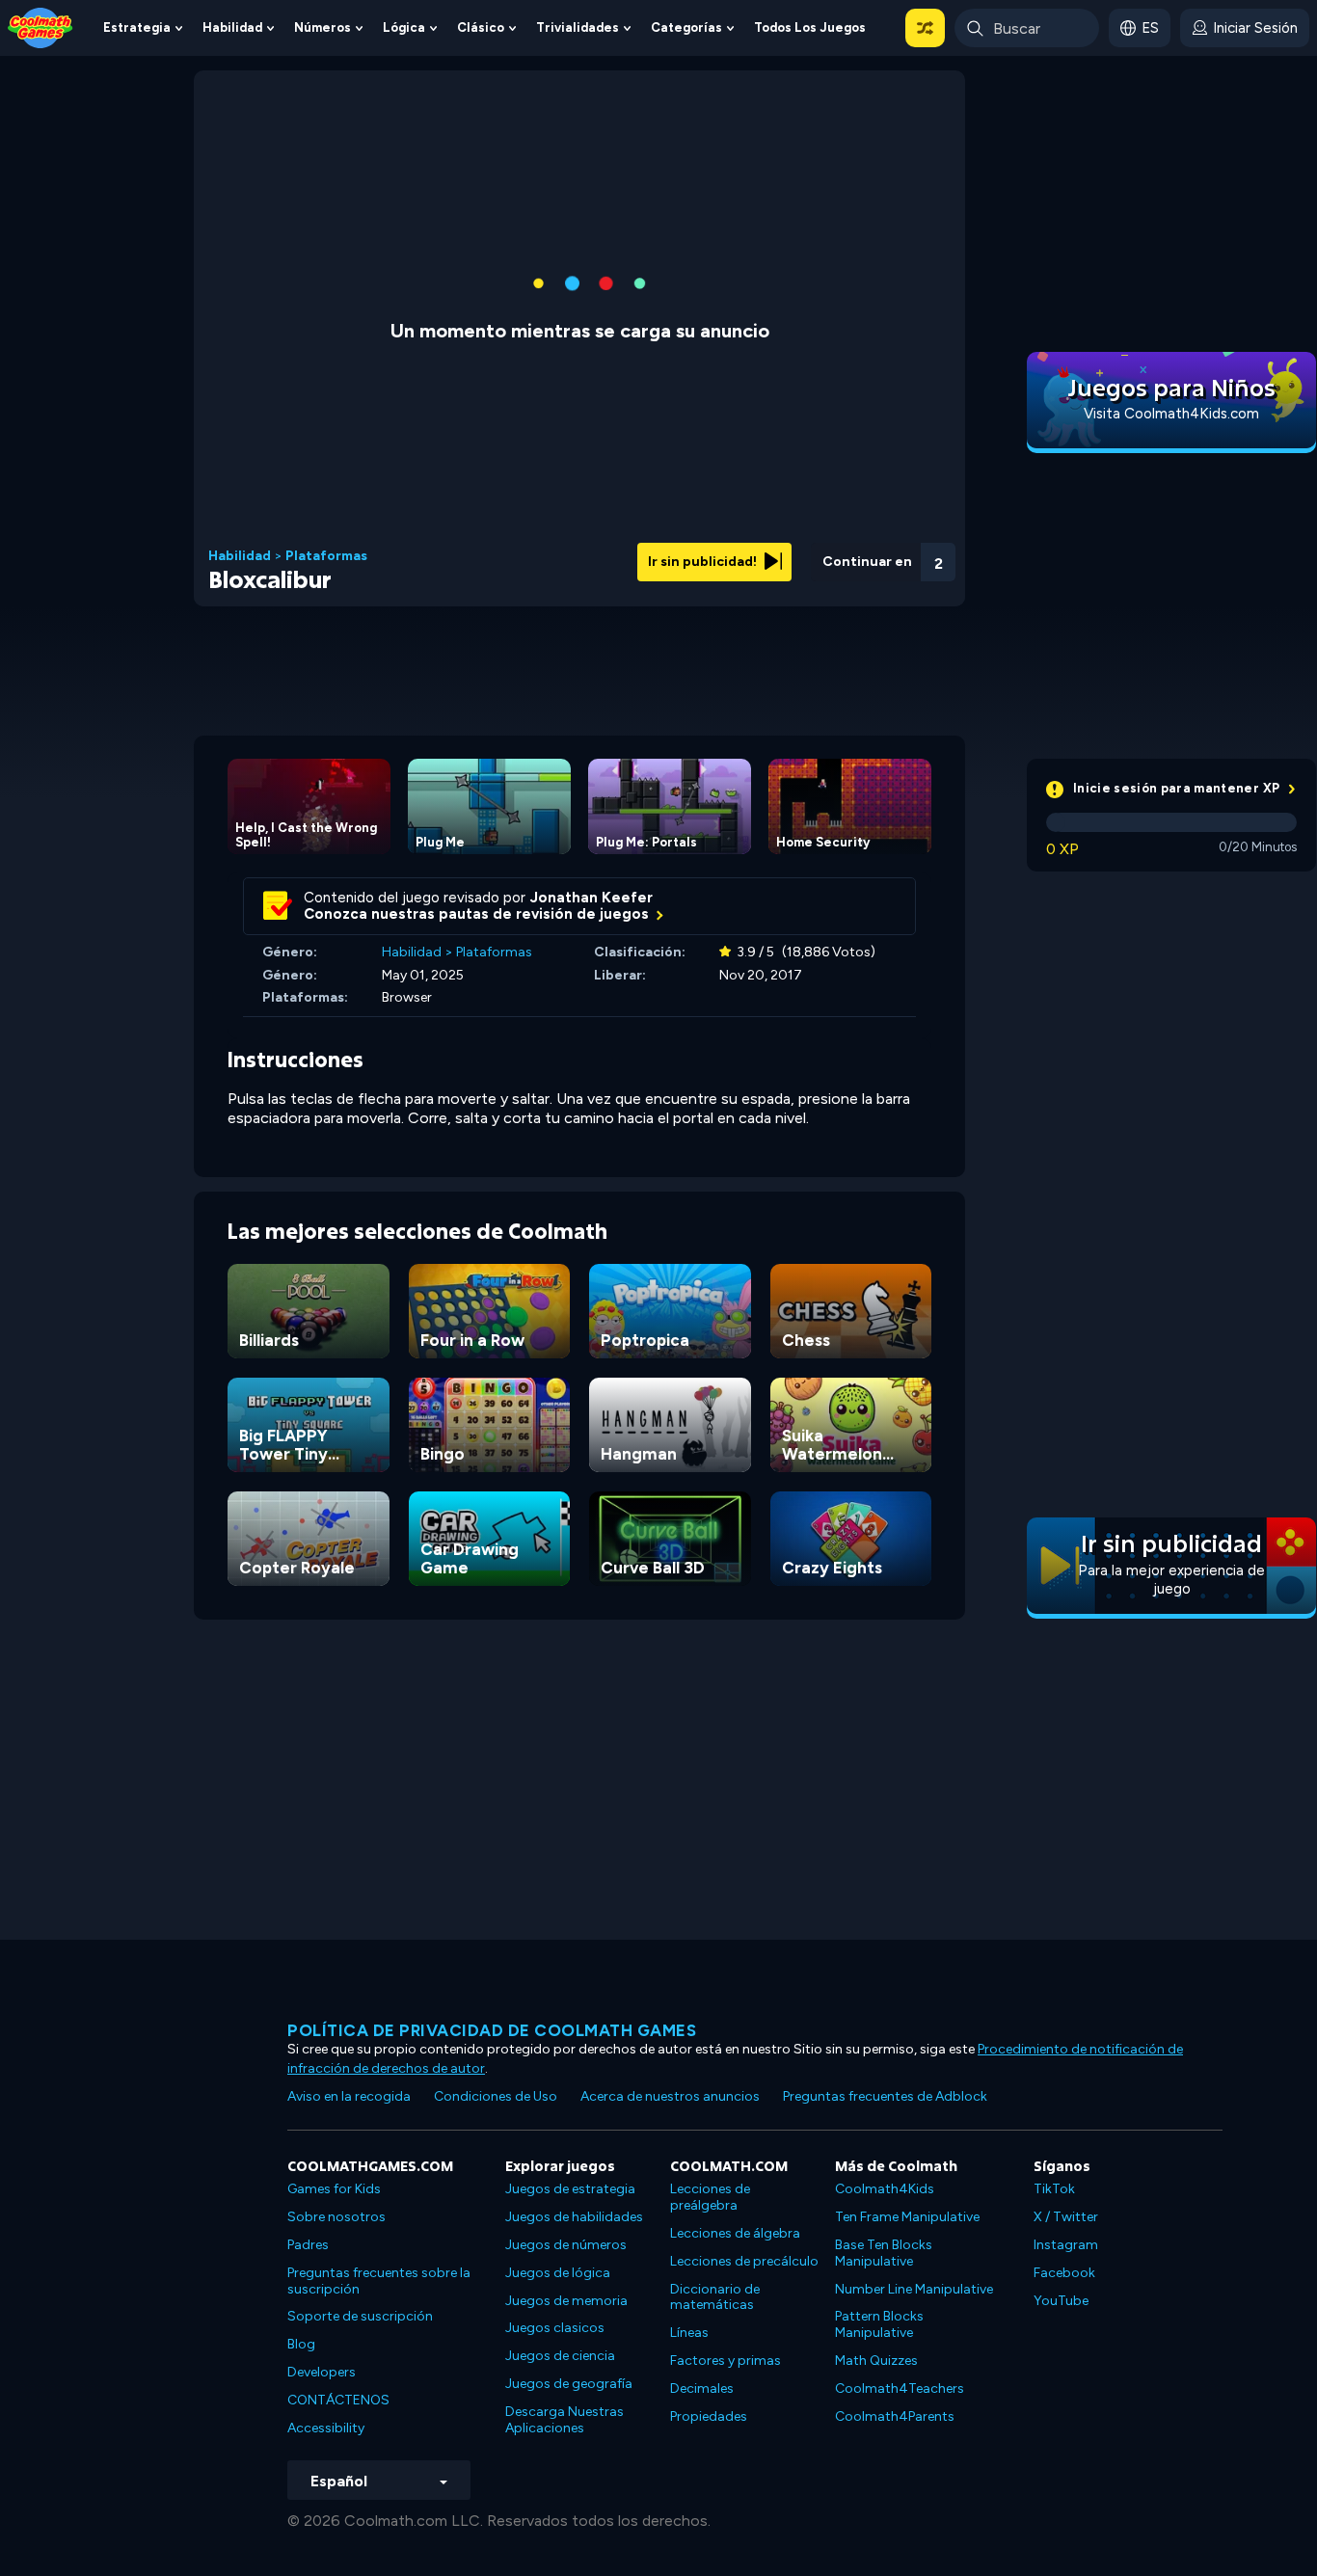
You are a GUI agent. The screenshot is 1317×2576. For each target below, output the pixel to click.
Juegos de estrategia (570, 2189)
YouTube (1061, 2301)
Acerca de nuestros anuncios (670, 2096)
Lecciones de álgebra (735, 2233)
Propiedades (709, 2416)
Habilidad (232, 27)
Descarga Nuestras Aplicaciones (564, 2420)
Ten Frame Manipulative (907, 2217)
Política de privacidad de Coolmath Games (492, 2030)
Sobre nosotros (336, 2217)
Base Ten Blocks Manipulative (884, 2253)
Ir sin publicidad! (704, 562)
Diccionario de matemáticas (715, 2297)
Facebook (1064, 2273)
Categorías (686, 27)
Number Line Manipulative (914, 2289)
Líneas (689, 2333)
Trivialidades (578, 27)
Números (323, 27)
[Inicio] (40, 27)
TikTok (1054, 2189)
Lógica (404, 27)
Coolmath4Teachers (900, 2388)
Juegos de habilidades (574, 2217)
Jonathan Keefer (591, 898)
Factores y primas (726, 2361)
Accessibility (326, 2428)
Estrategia (137, 27)
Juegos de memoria (566, 2301)
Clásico (481, 27)
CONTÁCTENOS (338, 2400)
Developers (322, 2372)
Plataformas (326, 556)
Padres (308, 2245)
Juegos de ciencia (560, 2356)
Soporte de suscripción (360, 2316)
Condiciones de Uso (496, 2096)
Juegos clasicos (555, 2328)
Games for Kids (334, 2189)
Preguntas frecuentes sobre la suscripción (379, 2281)
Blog (301, 2344)
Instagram (1066, 2245)
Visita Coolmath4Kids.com (1171, 414)
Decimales (702, 2388)
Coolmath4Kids (885, 2189)
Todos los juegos (810, 27)
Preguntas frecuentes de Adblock (885, 2096)
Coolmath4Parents (895, 2416)
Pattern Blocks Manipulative (879, 2324)
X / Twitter (1066, 2217)
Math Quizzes (876, 2361)
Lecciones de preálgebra (710, 2197)
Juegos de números (566, 2245)
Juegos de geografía (569, 2384)
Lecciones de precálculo (744, 2261)
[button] (925, 28)
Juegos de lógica (558, 2273)
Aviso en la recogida (349, 2096)
